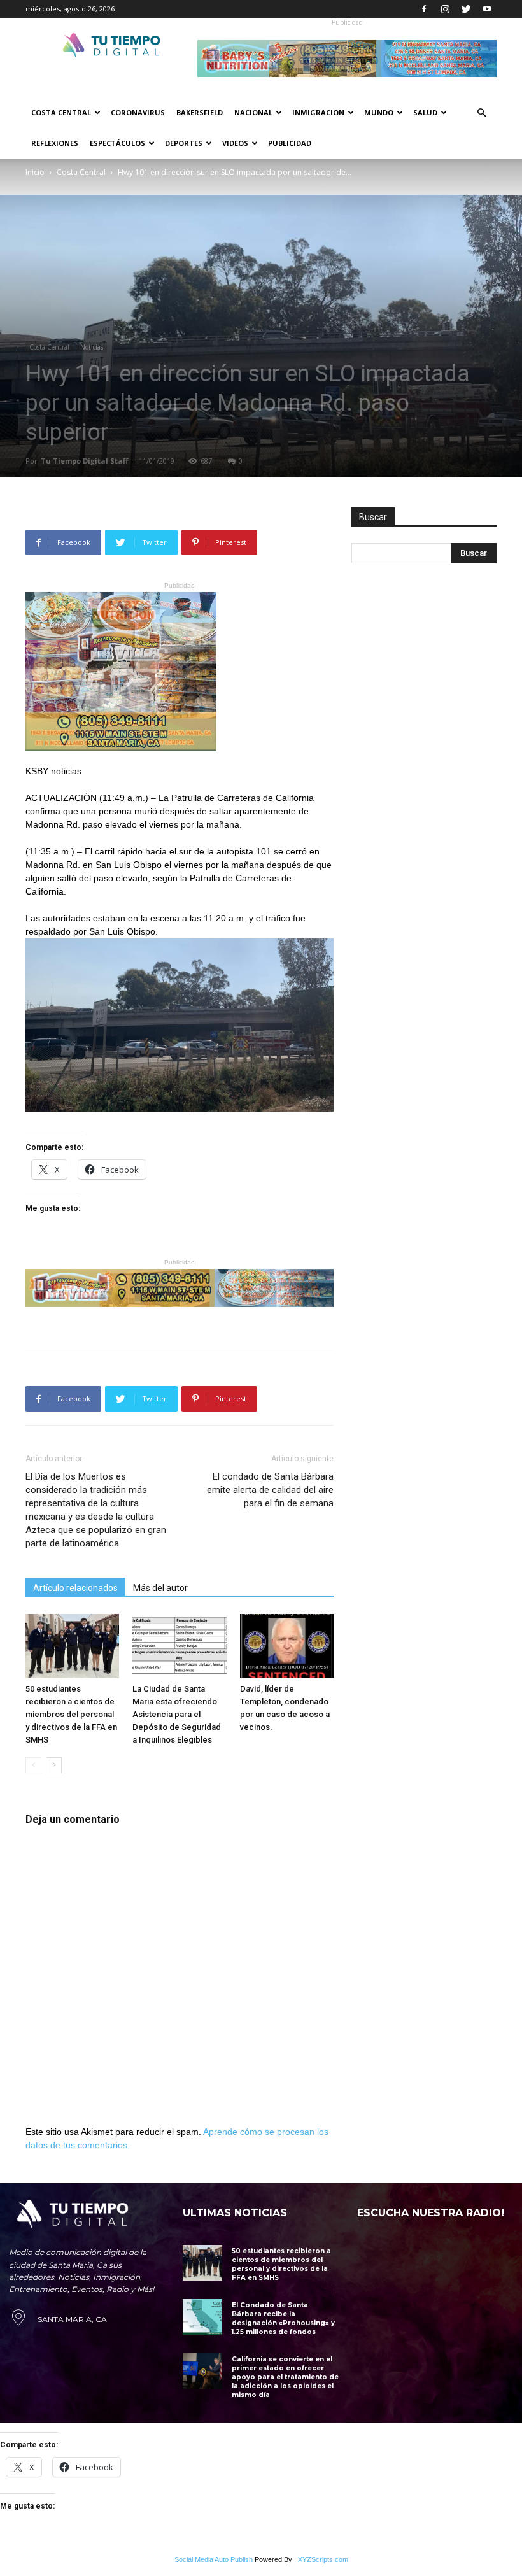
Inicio (35, 172)
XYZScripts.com (323, 2559)
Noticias (92, 347)
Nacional (253, 112)
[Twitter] (466, 9)
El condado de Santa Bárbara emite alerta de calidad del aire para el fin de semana (270, 1490)
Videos (235, 143)
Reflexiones (55, 143)
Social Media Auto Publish (214, 2559)
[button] (481, 113)
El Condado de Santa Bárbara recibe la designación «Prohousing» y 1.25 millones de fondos (283, 2318)
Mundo (379, 112)
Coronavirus (138, 112)
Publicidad (290, 143)
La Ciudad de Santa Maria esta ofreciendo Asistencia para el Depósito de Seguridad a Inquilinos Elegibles (177, 1714)
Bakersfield (200, 112)
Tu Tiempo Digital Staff (85, 461)
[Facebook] (424, 9)
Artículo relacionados (75, 1588)
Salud (425, 112)
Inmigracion (318, 112)
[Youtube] (487, 9)
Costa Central (61, 112)
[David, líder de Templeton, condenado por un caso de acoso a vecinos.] (287, 1646)
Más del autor (160, 1588)
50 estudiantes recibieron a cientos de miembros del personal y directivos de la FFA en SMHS (71, 1714)
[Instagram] (445, 9)
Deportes (184, 143)
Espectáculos (117, 143)
